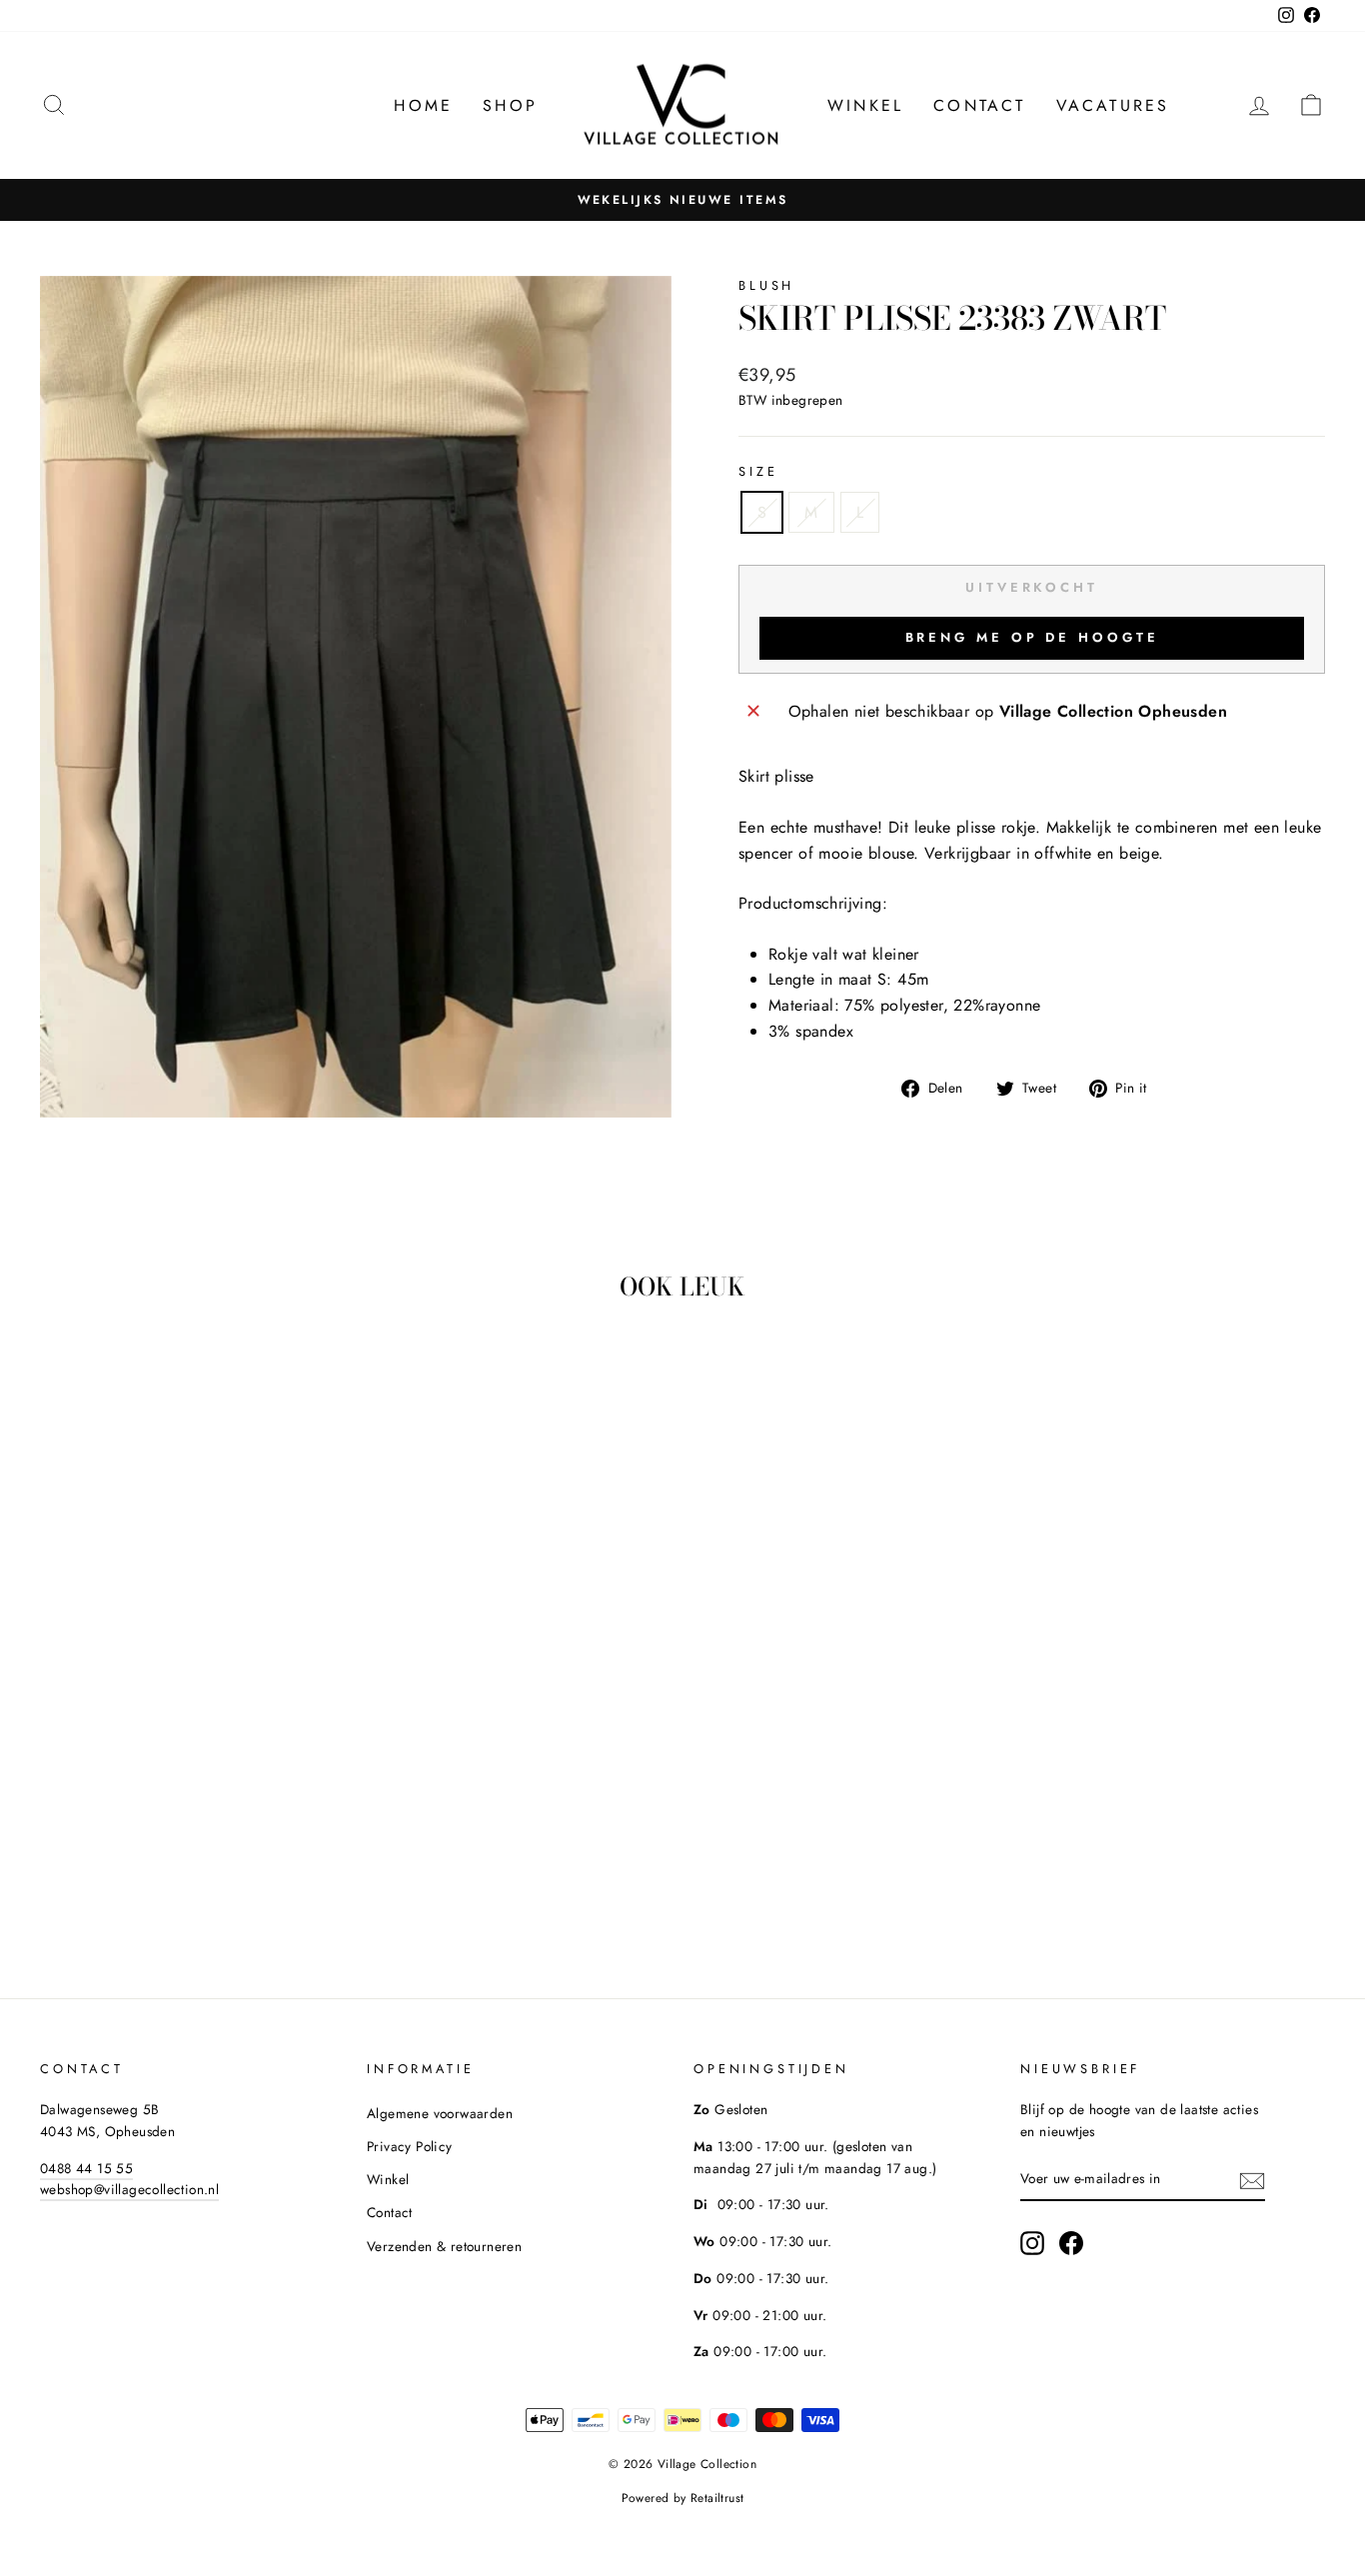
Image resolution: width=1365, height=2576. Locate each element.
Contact (979, 105)
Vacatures (1113, 105)
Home (423, 105)
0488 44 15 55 (86, 2168)
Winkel (865, 105)
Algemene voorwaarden (440, 2113)
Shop (510, 105)
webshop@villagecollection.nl (129, 2189)
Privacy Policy (410, 2146)
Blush (766, 285)
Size (758, 471)
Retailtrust (717, 2498)
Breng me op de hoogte (1032, 637)
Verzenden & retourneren (444, 2246)
